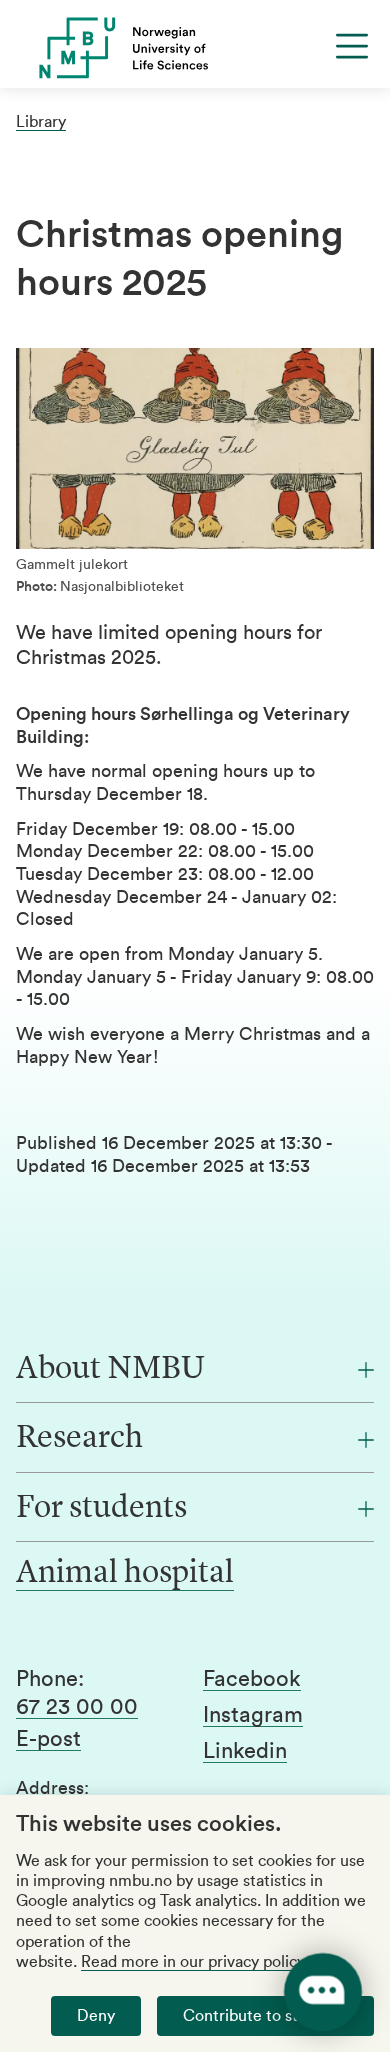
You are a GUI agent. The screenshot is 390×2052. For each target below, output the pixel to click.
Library (41, 122)
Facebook (252, 1679)
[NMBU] (195, 48)
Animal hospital (125, 1574)
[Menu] (352, 46)
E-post (48, 1739)
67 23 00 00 (77, 1707)
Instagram (253, 1715)
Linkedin (245, 1751)
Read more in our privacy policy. (194, 1962)
